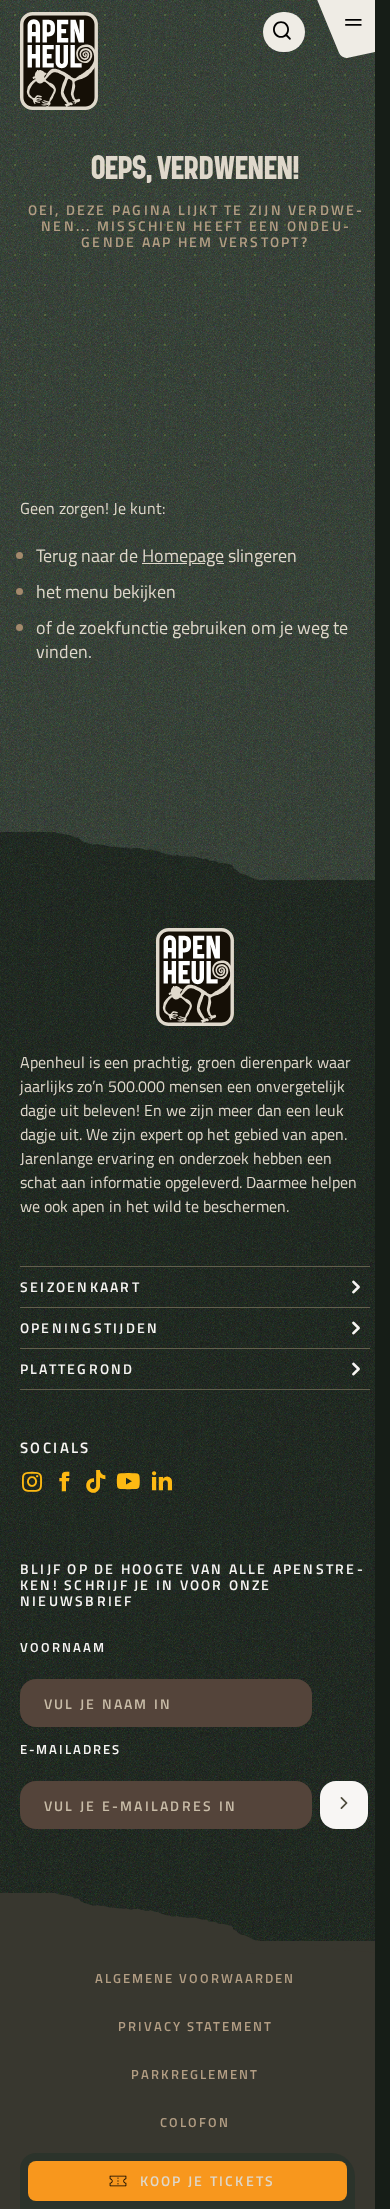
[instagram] (32, 1483)
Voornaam (63, 1648)
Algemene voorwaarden (195, 1978)
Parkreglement (195, 2074)
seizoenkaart (80, 1286)
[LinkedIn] (162, 1483)
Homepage (183, 555)
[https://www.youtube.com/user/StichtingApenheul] (129, 1483)
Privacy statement (195, 2026)
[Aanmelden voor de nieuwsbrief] (344, 1805)
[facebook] (64, 1483)
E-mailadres (70, 1750)
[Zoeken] (284, 32)
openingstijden (89, 1327)
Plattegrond (77, 1368)
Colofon (195, 2122)
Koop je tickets (208, 2180)
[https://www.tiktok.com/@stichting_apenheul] (96, 1483)
